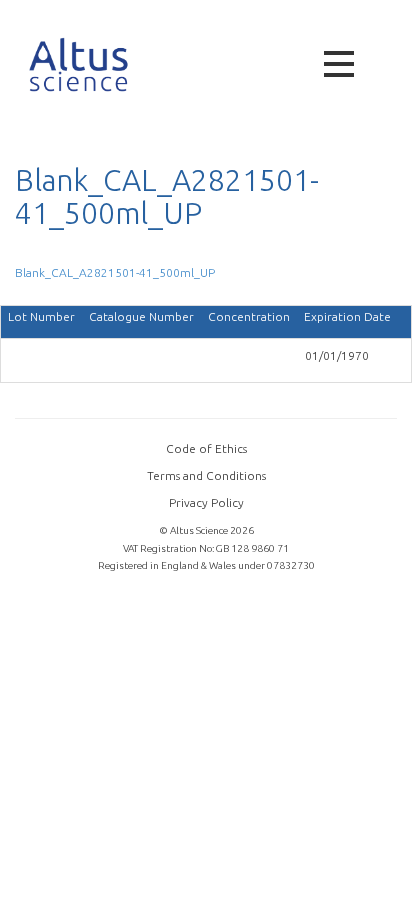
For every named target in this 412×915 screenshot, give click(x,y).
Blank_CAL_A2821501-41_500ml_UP (115, 272)
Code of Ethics (206, 448)
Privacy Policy (206, 502)
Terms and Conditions (206, 475)
